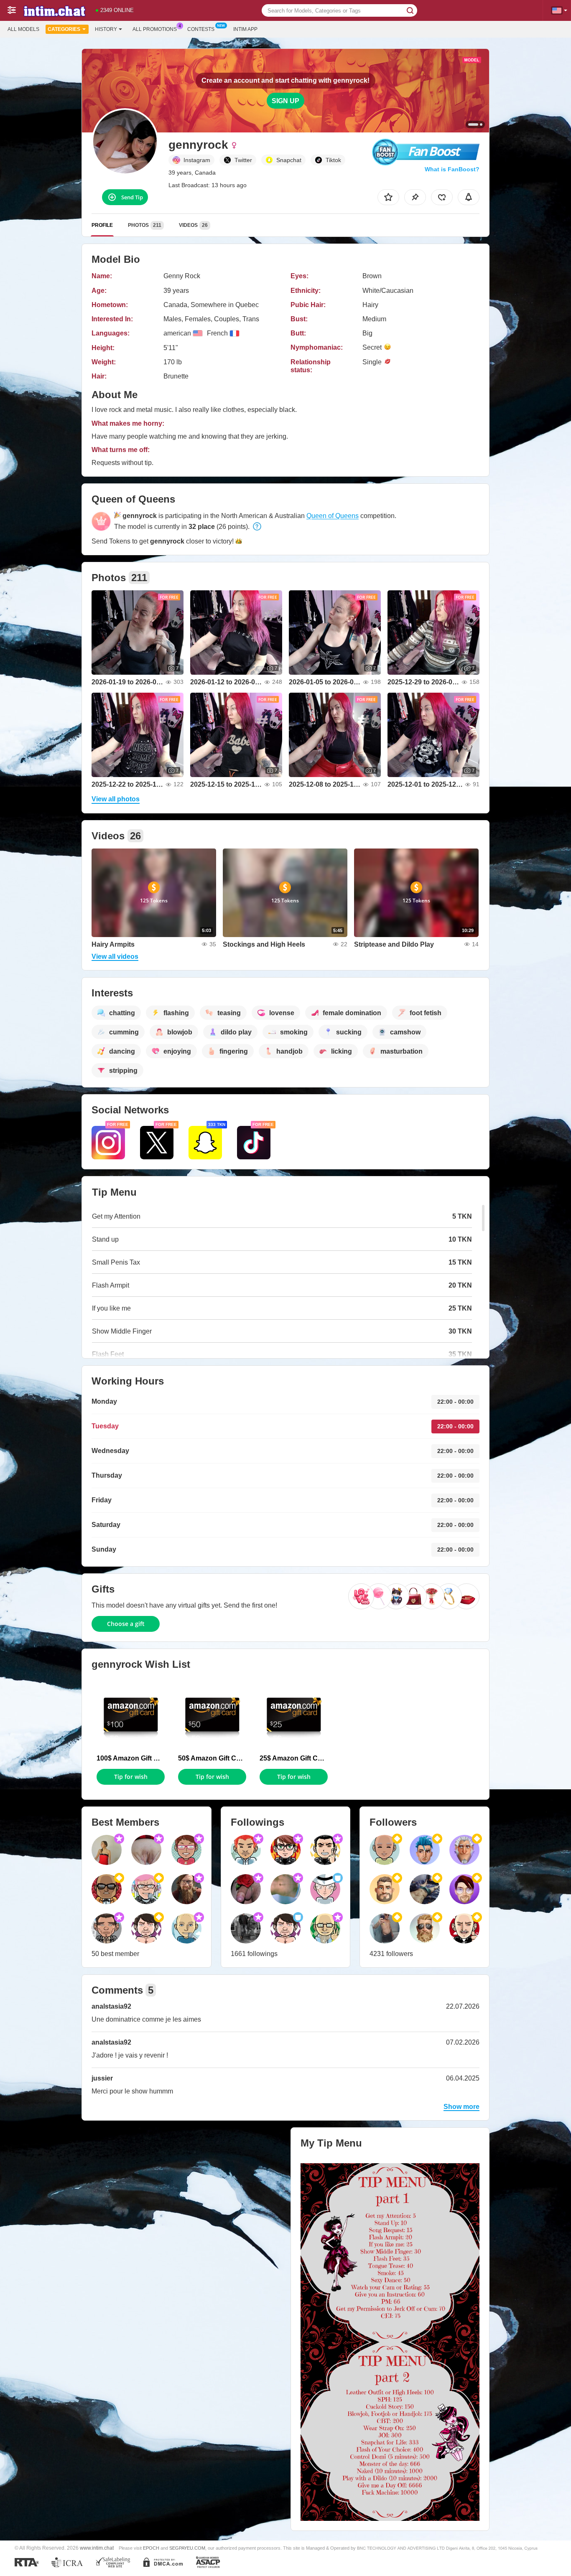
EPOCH (151, 2548)
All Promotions (155, 29)
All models (23, 29)
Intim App (245, 29)
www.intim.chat (97, 2548)
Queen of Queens (333, 516)
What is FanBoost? (452, 169)
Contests (201, 29)
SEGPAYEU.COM (187, 2548)
